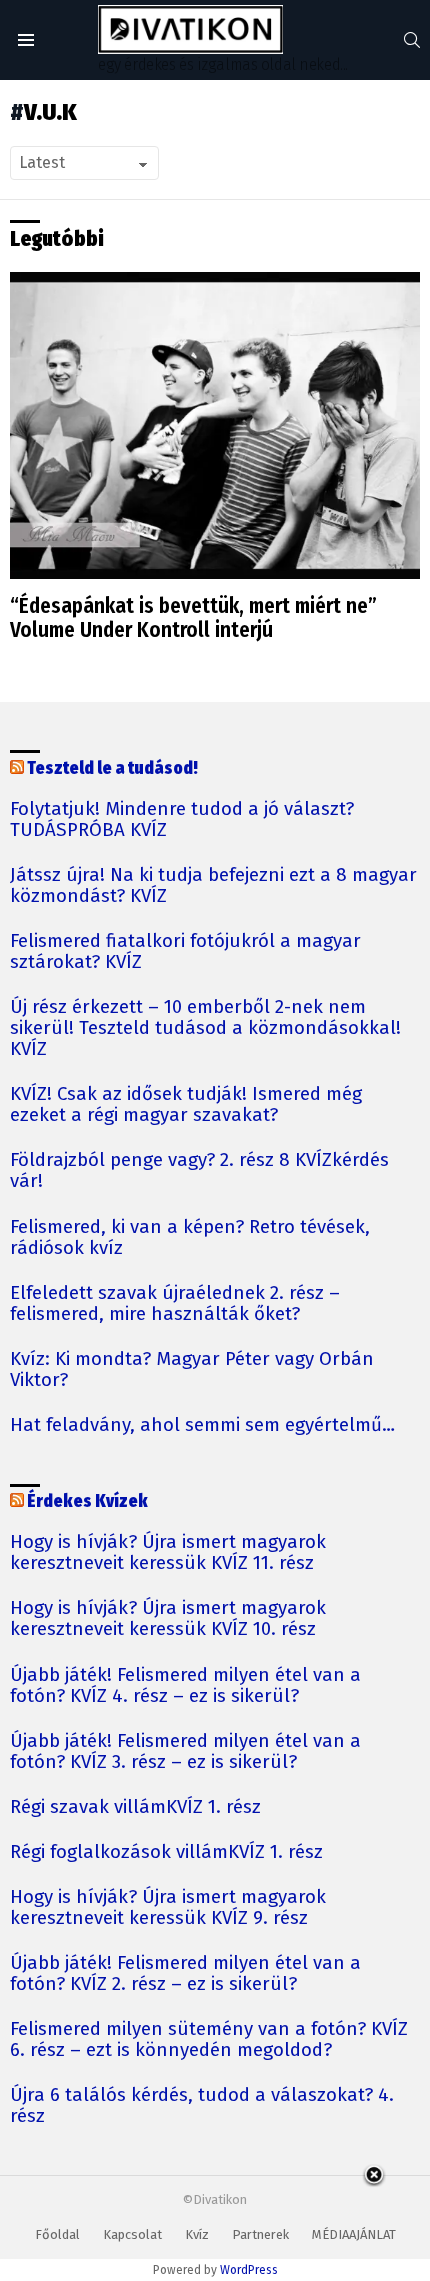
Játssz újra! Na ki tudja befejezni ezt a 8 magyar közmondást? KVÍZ (213, 886)
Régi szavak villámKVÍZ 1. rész (135, 1807)
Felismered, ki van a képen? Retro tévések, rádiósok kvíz (190, 1238)
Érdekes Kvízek (87, 1501)
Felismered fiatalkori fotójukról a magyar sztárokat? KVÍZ (185, 952)
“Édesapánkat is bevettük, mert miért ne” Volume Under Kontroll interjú (193, 618)
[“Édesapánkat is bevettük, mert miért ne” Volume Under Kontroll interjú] (215, 426)
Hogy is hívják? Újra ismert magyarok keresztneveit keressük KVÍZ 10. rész (168, 1619)
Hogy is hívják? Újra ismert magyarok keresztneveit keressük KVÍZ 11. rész (168, 1553)
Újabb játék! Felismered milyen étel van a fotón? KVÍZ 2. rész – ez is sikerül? (185, 1974)
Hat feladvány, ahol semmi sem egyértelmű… (202, 1425)
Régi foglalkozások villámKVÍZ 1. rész (166, 1852)
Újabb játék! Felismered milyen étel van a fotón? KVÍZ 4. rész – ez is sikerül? (185, 1686)
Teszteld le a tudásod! (112, 768)
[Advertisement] (215, 2225)
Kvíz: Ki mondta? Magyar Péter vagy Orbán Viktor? (192, 1370)
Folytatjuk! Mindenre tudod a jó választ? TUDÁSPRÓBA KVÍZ (182, 820)
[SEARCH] (412, 40)
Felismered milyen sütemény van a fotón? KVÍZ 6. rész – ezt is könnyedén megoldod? (209, 2040)
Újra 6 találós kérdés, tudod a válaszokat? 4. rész (202, 2106)
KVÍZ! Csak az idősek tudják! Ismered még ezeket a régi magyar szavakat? (186, 1105)
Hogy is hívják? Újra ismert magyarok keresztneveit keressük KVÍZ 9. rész (168, 1908)
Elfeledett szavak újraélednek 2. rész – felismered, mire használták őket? (175, 1304)
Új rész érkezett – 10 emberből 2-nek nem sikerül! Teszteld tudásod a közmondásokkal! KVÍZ (205, 1028)
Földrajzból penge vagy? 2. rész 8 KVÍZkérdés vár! (199, 1171)
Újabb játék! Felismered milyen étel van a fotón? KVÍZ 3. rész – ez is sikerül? (185, 1752)
